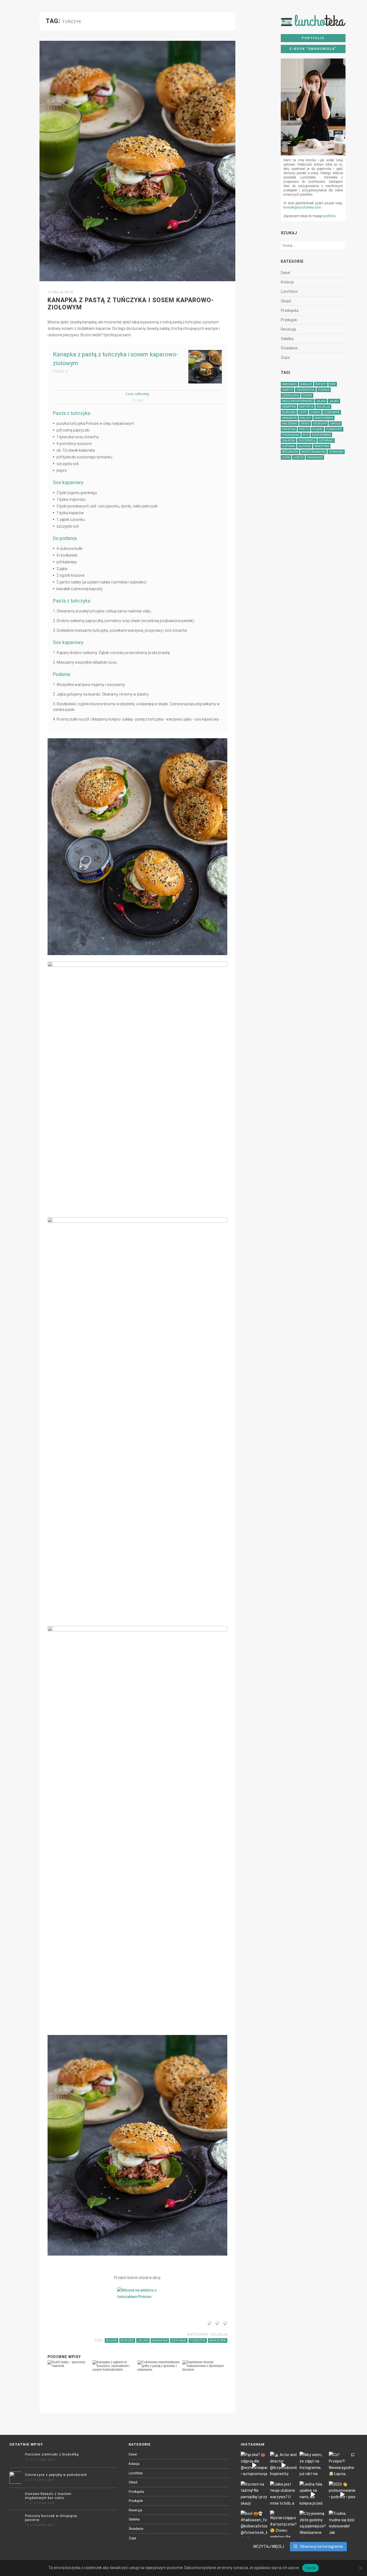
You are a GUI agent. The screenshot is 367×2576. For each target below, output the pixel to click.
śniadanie (289, 348)
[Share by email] (224, 2324)
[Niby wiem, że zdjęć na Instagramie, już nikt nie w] (313, 2465)
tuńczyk (198, 2341)
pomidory (334, 429)
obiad (286, 301)
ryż (306, 435)
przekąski (289, 320)
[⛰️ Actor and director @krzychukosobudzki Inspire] (283, 2465)
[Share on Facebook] (208, 2324)
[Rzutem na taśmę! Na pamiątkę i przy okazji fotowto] (254, 2495)
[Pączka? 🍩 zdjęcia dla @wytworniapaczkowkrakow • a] (254, 2465)
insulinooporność (297, 401)
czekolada (291, 395)
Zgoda (310, 2568)
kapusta (306, 407)
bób (333, 384)
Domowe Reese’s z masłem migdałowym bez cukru (48, 2496)
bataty (321, 384)
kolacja (287, 282)
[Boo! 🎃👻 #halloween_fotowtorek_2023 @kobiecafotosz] (254, 2524)
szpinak (289, 446)
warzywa (322, 446)
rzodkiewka (321, 435)
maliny (306, 418)
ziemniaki (336, 452)
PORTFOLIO (313, 38)
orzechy (320, 424)
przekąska (290, 310)
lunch (315, 412)
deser (286, 273)
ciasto (287, 390)
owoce (335, 424)
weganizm (290, 452)
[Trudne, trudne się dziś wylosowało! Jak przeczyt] (342, 2524)
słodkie (305, 446)
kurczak (289, 412)
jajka (321, 401)
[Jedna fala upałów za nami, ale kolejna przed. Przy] (313, 2495)
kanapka (289, 407)
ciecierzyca (305, 390)
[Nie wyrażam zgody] (360, 2568)
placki (318, 429)
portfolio (330, 216)
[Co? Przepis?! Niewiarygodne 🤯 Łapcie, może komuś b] (342, 2465)
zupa (285, 357)
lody (303, 412)
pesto (304, 429)
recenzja (288, 329)
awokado (289, 384)
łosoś (298, 457)
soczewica (307, 441)
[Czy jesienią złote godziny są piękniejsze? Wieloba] (313, 2524)
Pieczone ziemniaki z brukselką (52, 2454)
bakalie (306, 384)
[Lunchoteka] (313, 23)
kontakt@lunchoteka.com (302, 207)
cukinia (324, 390)
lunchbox (289, 291)
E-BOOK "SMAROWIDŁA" (313, 49)
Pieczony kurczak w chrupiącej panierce (51, 2518)
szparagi (326, 441)
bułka (111, 2341)
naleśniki (290, 424)
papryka (289, 429)
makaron (289, 418)
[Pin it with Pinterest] (216, 2324)
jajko (334, 401)
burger (127, 2341)
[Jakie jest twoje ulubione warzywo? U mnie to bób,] (283, 2495)
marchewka (324, 418)
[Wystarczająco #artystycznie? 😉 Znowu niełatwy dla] (283, 2524)
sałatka (287, 339)
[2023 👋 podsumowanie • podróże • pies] (342, 2495)
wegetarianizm (313, 452)
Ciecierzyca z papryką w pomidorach (56, 2475)
